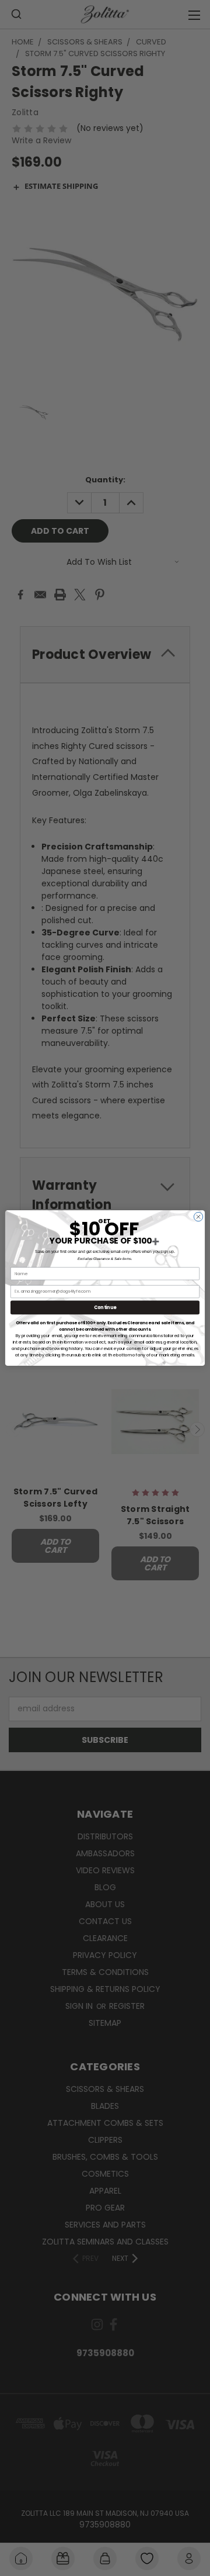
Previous (18, 2535)
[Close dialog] (198, 1216)
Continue (105, 1308)
